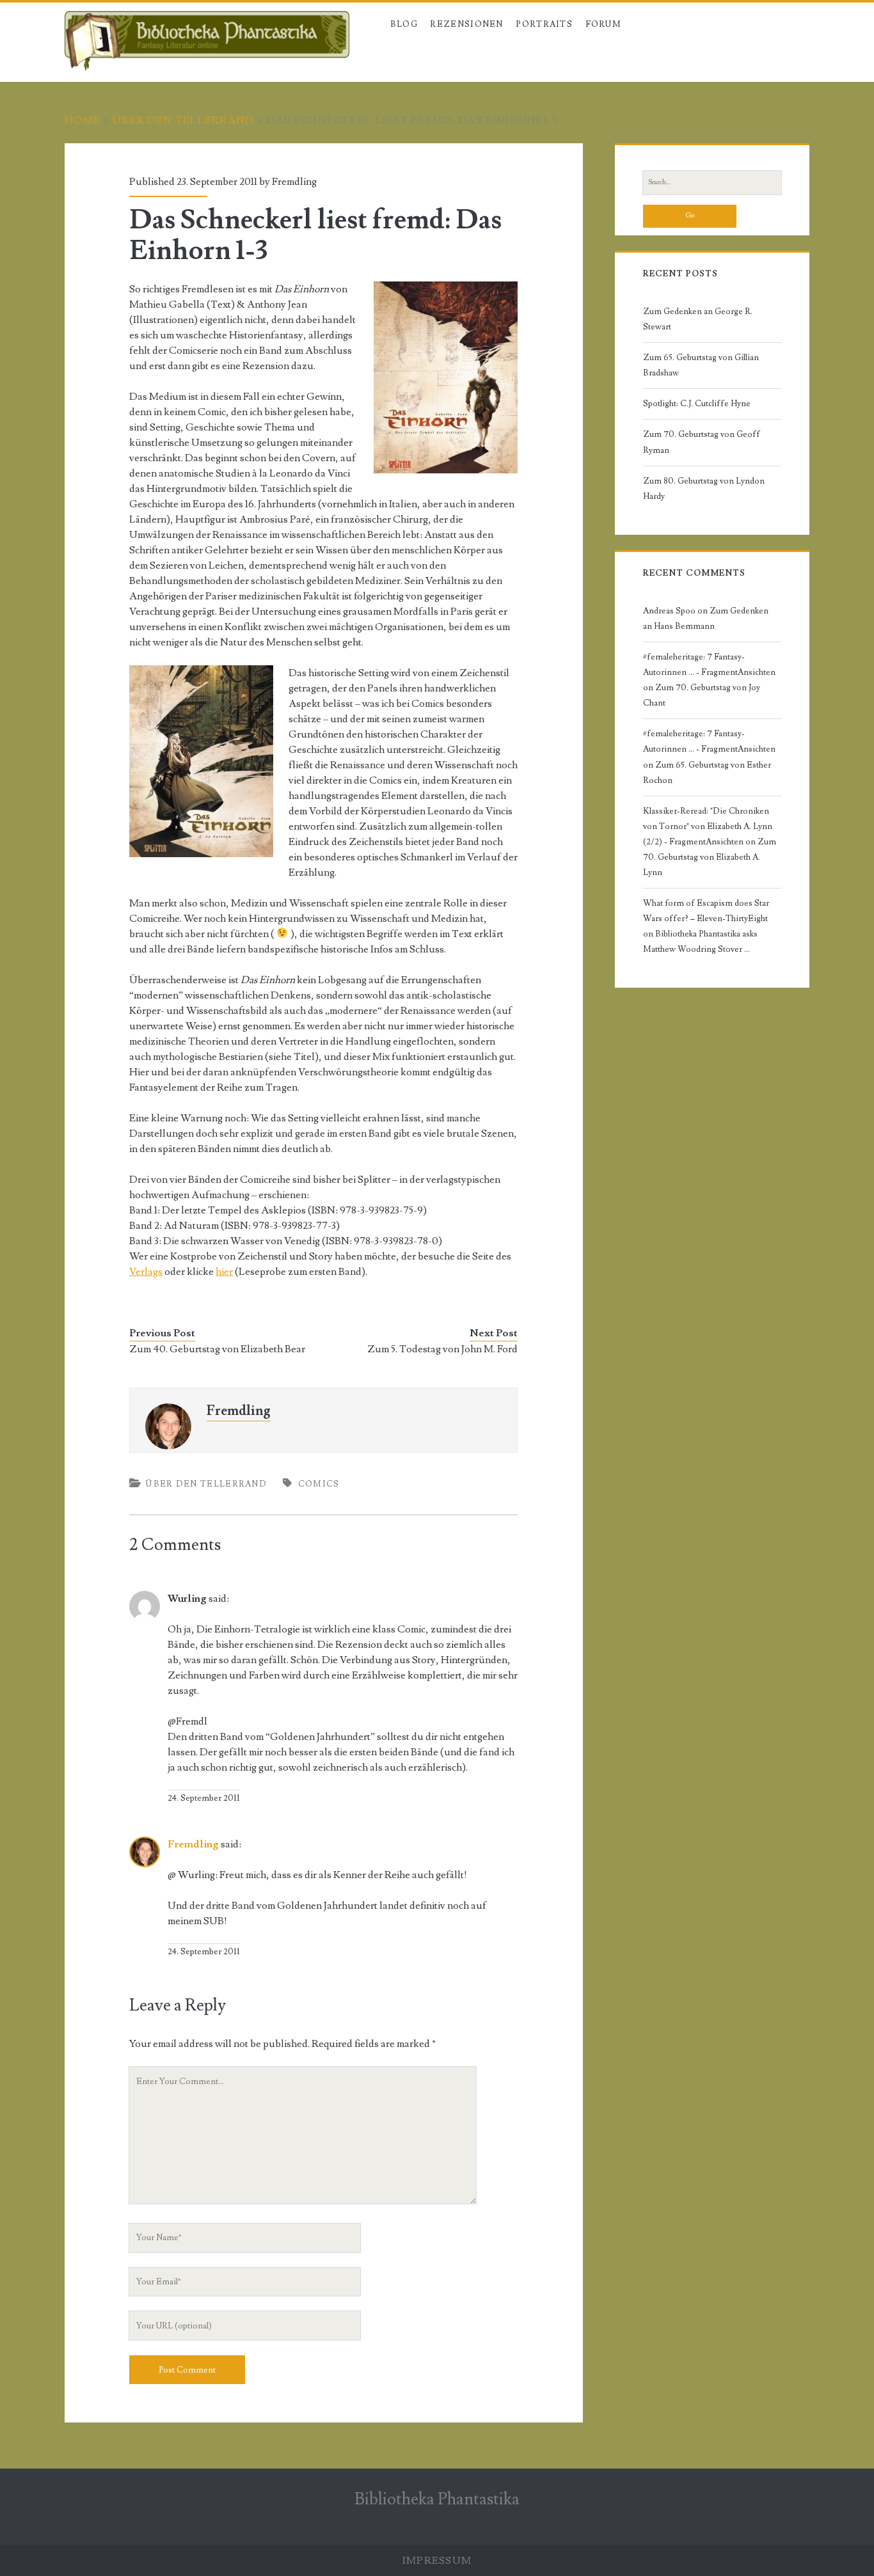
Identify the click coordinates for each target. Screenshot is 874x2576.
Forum (604, 24)
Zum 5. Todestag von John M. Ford (442, 1349)
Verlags (146, 1272)
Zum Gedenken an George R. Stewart (698, 319)
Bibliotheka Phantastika (437, 2499)
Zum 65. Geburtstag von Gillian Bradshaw (701, 365)
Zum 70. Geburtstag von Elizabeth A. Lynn (710, 857)
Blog (404, 24)
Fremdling (294, 182)
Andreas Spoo (669, 611)
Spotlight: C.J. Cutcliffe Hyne (697, 404)
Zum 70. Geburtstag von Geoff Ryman (702, 442)
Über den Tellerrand (183, 120)
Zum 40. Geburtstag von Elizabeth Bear (217, 1349)
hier (224, 1272)
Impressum (437, 2561)
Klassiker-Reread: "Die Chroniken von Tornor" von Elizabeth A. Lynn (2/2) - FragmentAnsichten (708, 826)
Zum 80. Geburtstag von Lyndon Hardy (704, 489)
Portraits (544, 24)
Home (83, 120)
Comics (319, 1484)
